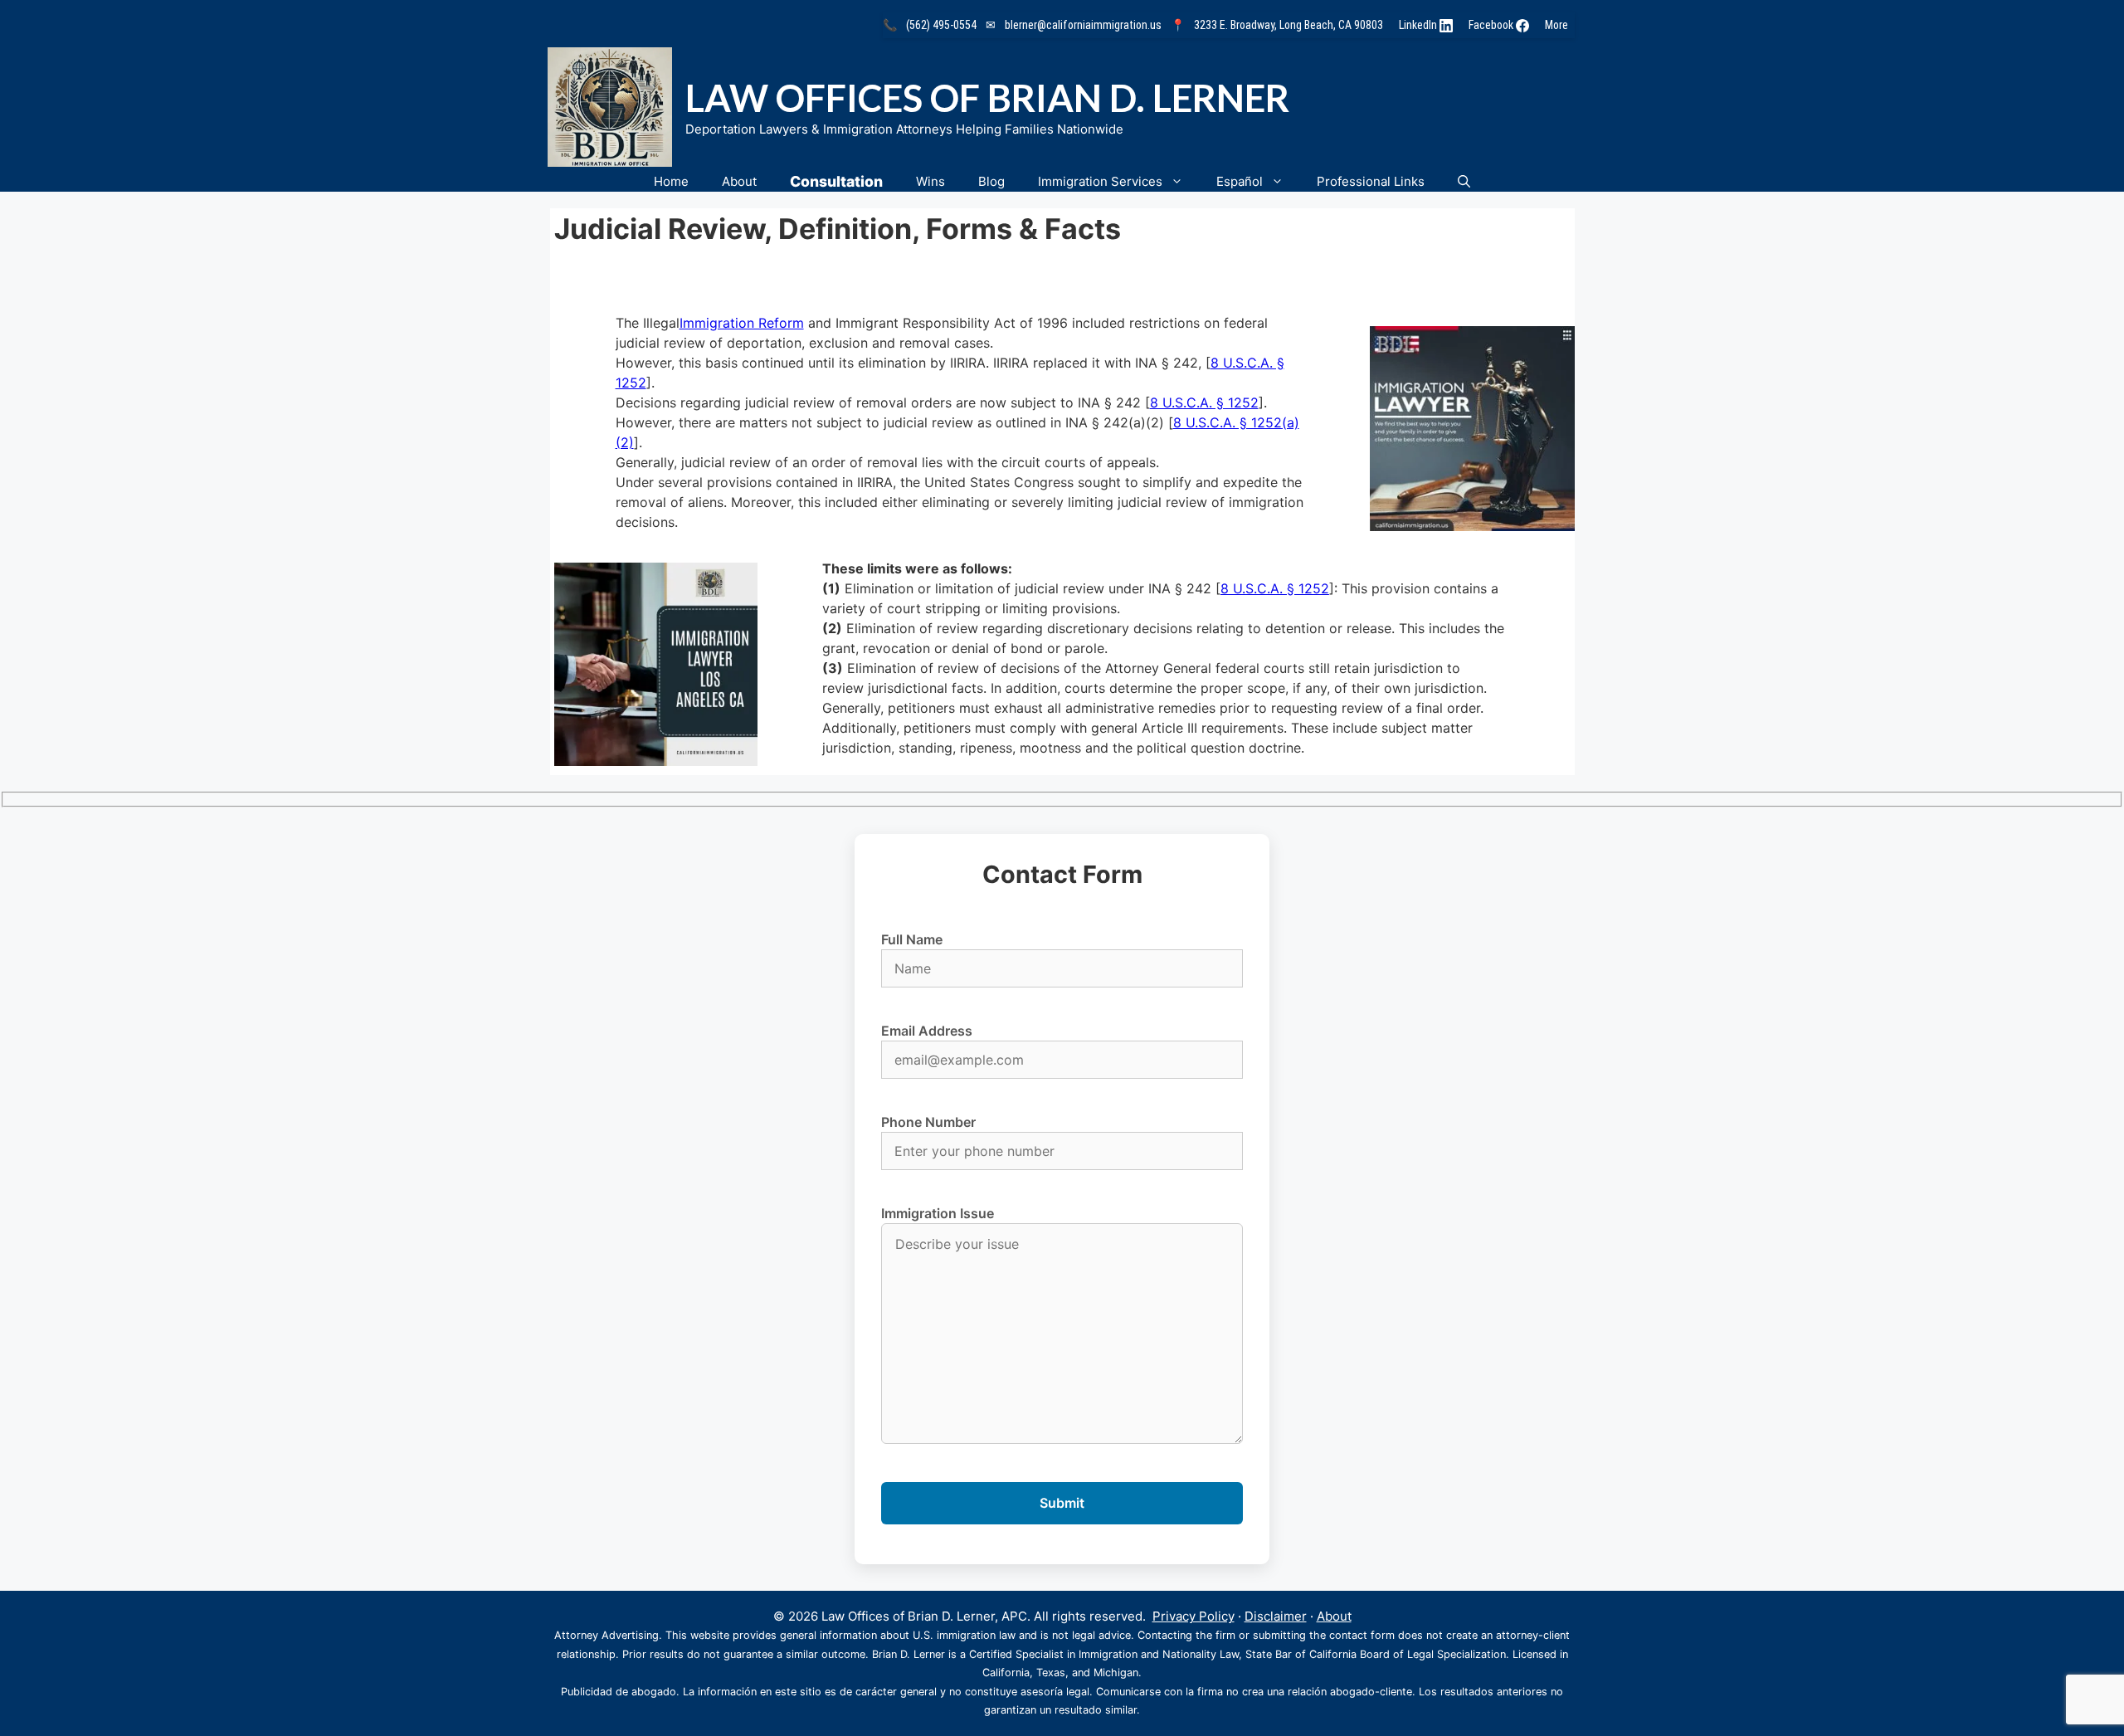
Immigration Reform (742, 323)
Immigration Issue (938, 1213)
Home (671, 181)
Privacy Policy (1194, 1616)
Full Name (912, 939)
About (739, 181)
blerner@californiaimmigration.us (1083, 25)
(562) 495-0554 (941, 25)
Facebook (1492, 25)
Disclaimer (1276, 1616)
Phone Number (928, 1122)
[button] (1464, 181)
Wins (930, 181)
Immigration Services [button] (1100, 181)
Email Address (927, 1031)
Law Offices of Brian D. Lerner (987, 98)
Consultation (836, 181)
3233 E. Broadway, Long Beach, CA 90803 (1289, 25)
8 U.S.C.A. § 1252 (1204, 402)
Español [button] (1240, 181)
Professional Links (1371, 181)
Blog (991, 181)
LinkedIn (1419, 25)
